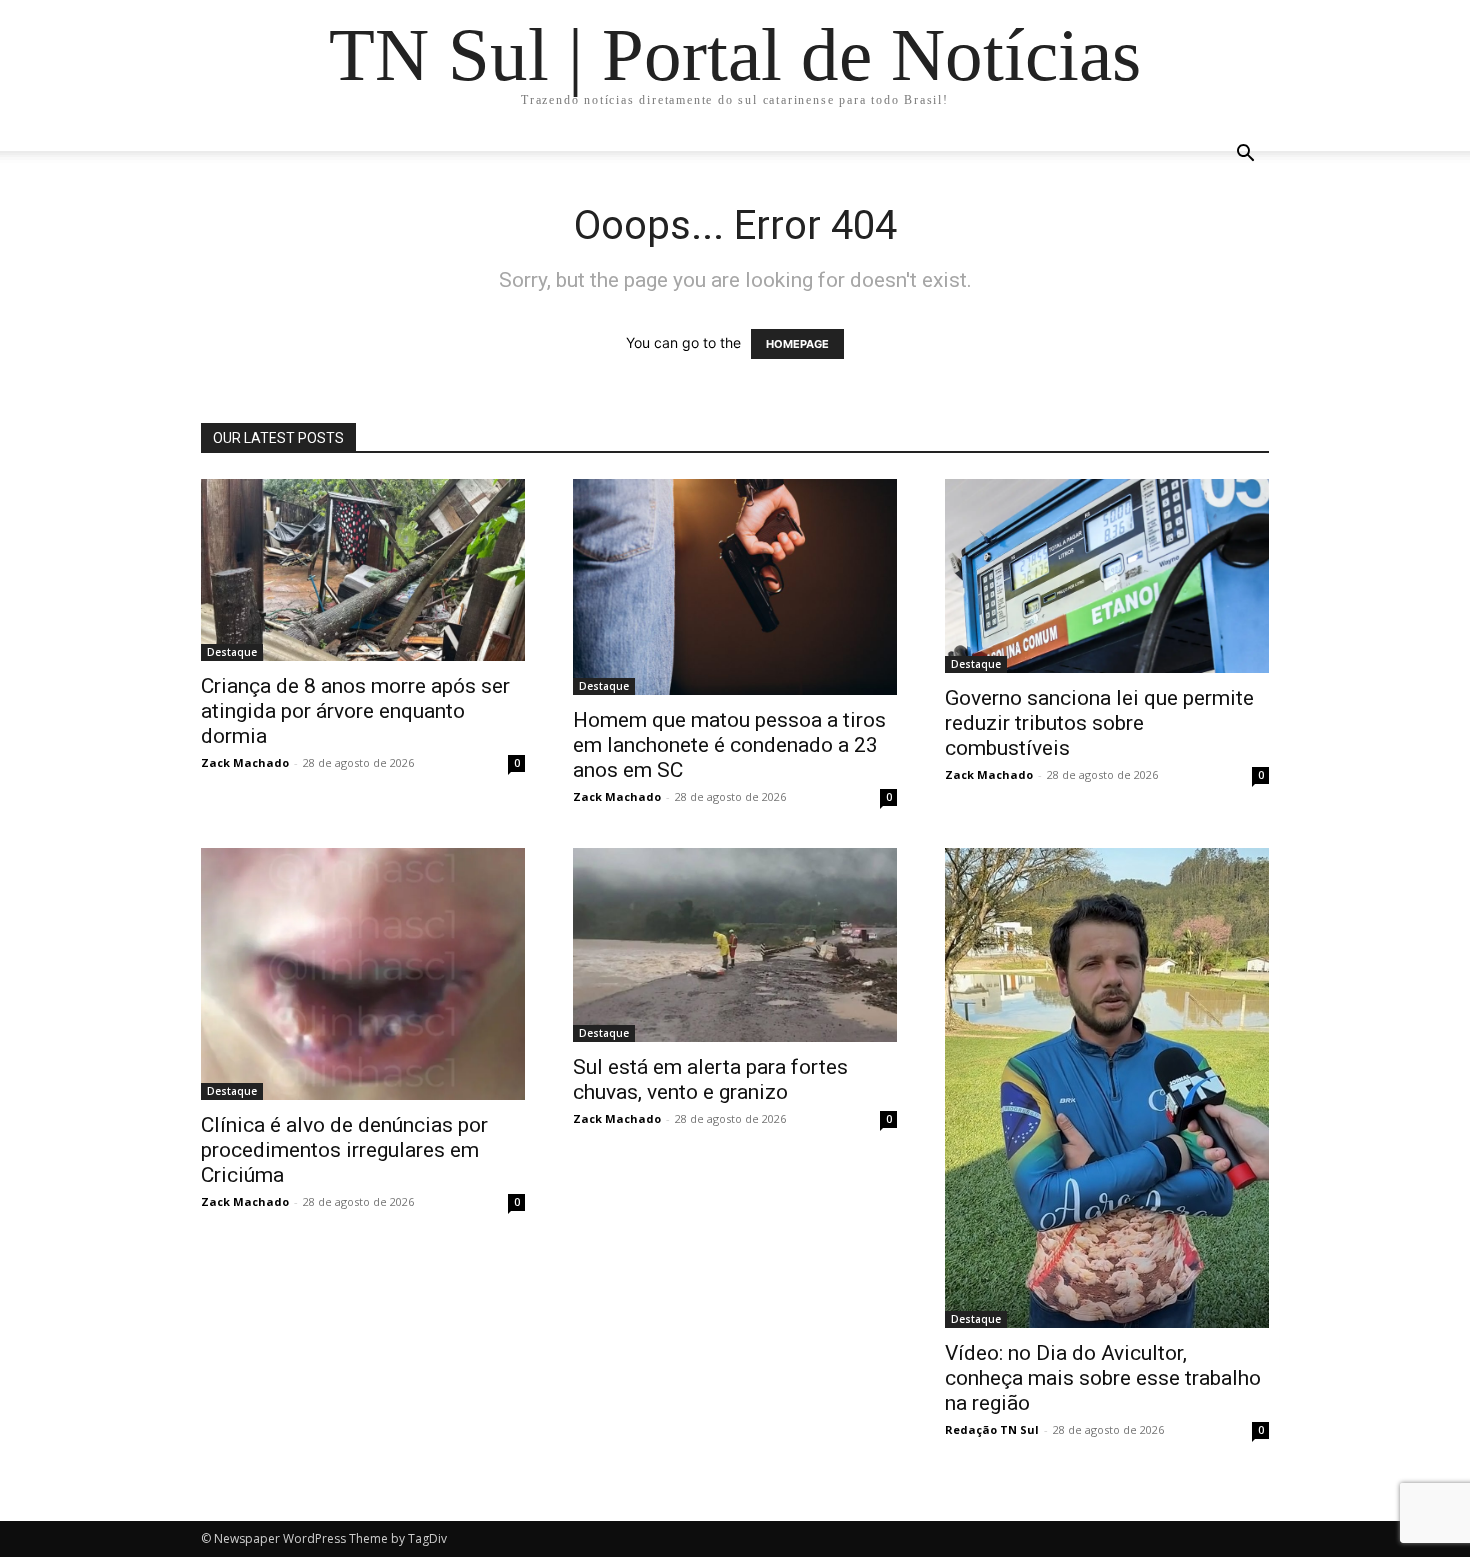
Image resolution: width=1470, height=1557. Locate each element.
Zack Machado (245, 762)
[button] (1245, 155)
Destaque (232, 652)
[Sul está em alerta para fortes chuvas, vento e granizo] (735, 945)
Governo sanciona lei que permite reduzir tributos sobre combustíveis (1099, 723)
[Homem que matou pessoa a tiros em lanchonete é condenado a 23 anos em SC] (735, 587)
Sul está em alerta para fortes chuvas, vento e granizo (710, 1079)
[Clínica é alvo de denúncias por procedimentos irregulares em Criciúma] (363, 974)
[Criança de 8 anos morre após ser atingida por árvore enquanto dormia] (363, 570)
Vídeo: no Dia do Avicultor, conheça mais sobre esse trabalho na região (1103, 1378)
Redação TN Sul (992, 1429)
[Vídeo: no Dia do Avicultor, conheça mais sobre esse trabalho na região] (1107, 1088)
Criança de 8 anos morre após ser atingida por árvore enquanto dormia (355, 711)
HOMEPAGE (797, 344)
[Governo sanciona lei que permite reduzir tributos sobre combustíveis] (1107, 576)
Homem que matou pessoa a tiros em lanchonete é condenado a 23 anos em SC (729, 745)
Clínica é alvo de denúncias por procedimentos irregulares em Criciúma (344, 1150)
